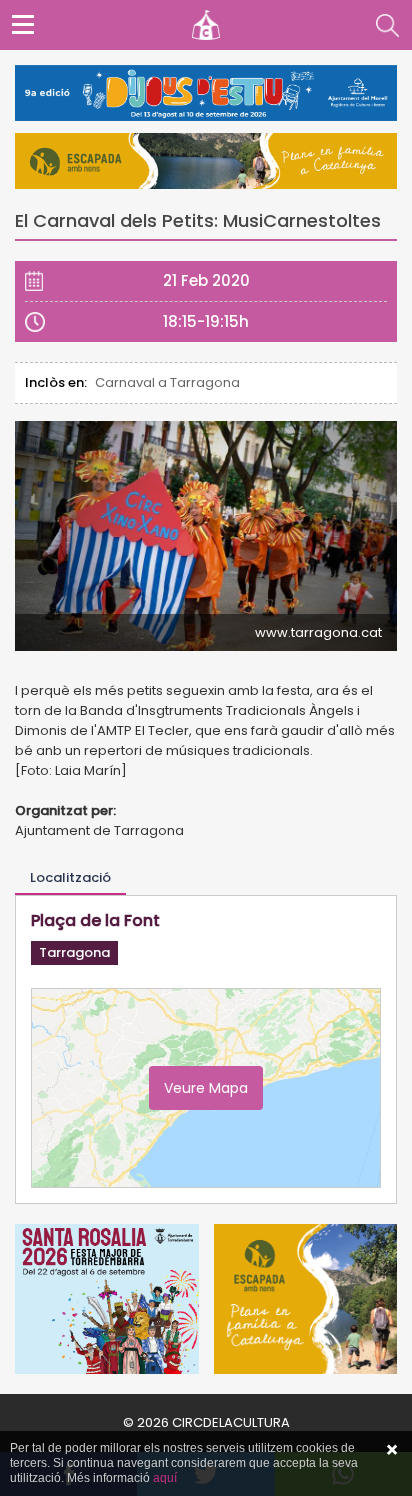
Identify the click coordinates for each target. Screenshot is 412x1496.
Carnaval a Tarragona (167, 382)
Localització (70, 877)
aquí (165, 1478)
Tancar (392, 1450)
